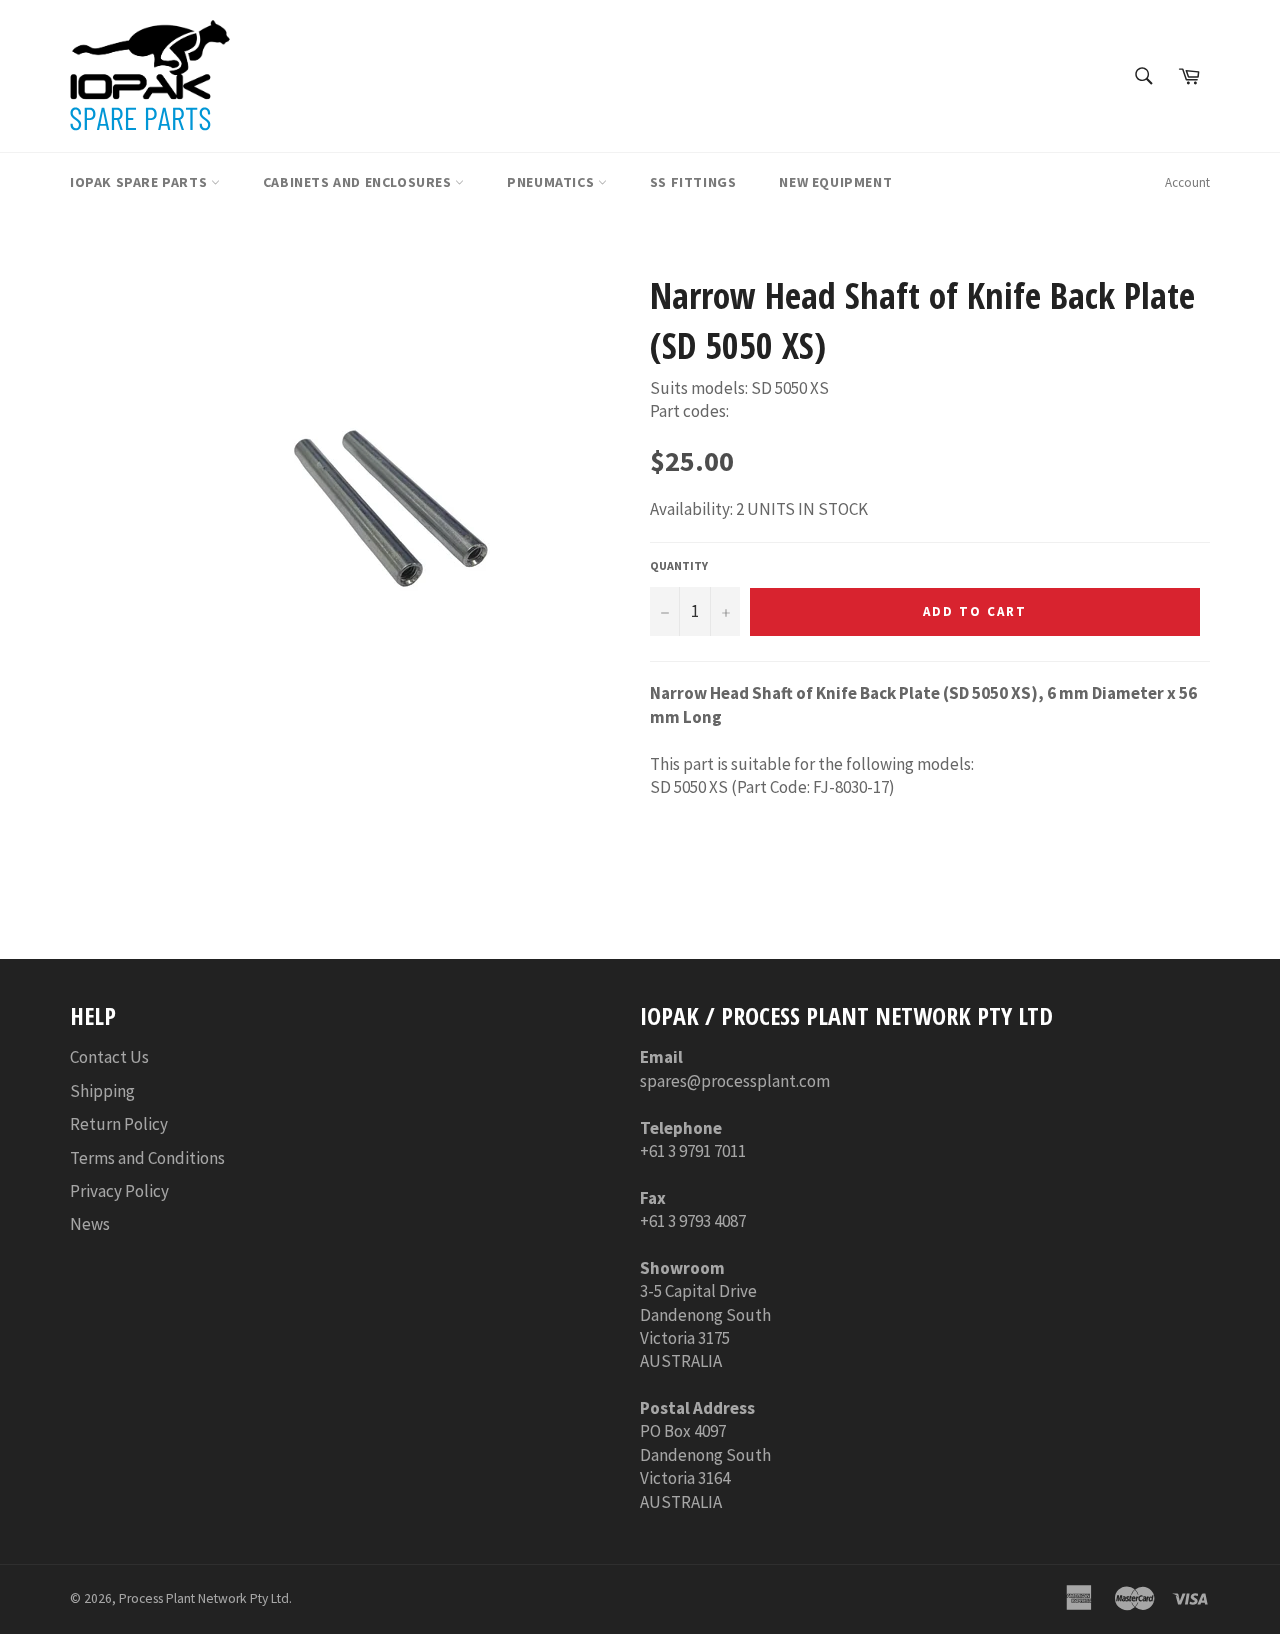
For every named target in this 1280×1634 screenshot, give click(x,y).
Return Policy (119, 1124)
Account (1187, 182)
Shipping (102, 1091)
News (90, 1224)
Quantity (679, 565)
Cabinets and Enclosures (359, 182)
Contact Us (109, 1057)
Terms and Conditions (147, 1158)
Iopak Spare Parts (140, 182)
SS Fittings (693, 182)
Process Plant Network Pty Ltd (204, 1598)
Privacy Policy (119, 1191)
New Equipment (835, 182)
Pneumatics (552, 182)
